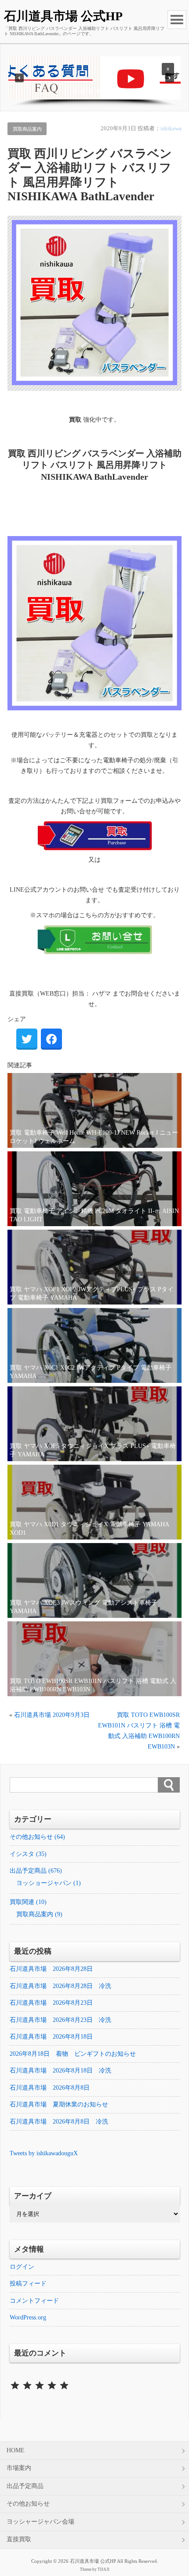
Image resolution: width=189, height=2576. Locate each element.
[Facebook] (51, 1039)
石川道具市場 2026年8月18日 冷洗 (60, 2071)
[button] (95, 78)
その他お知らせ (28, 2504)
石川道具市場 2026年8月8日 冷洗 (59, 2122)
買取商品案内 (27, 129)
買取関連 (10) (28, 1902)
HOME (16, 2450)
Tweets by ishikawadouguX (44, 2153)
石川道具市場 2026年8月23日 (51, 2003)
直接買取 (19, 2539)
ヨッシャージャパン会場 (40, 2522)
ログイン (22, 2267)
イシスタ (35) (28, 1854)
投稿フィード (28, 2284)
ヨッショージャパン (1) (49, 1883)
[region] (95, 82)
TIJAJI (104, 2569)
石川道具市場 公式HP (63, 16)
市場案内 (19, 2468)
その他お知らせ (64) (37, 1837)
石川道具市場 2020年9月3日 (52, 1715)
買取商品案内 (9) (39, 1914)
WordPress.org (28, 2317)
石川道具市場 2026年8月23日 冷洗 (60, 2020)
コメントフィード (34, 2301)
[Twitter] (27, 1039)
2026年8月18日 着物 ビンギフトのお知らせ (73, 2054)
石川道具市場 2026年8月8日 (50, 2088)
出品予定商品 (25, 2486)
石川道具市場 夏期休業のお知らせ (59, 2104)
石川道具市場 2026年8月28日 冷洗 (60, 1986)
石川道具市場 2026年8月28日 (51, 1969)
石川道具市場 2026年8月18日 (51, 2037)
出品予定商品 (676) (36, 1871)
